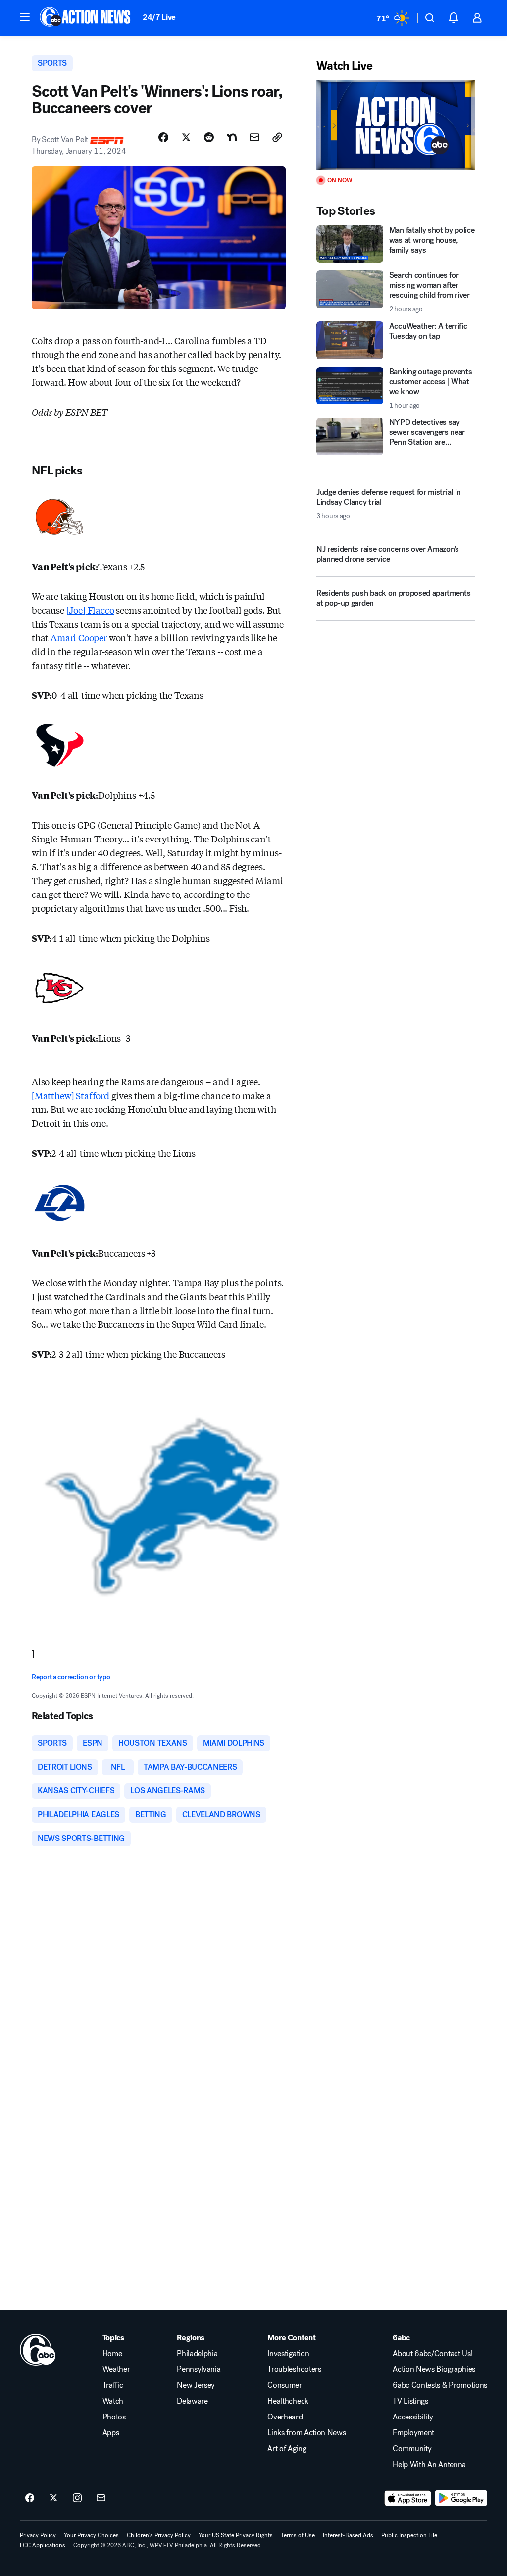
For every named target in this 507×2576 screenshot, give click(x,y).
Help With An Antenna (429, 2465)
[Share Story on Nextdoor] (232, 137)
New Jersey (196, 2385)
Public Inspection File (409, 2535)
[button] (25, 17)
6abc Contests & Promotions (440, 2385)
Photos (114, 2417)
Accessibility (413, 2417)
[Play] (396, 125)
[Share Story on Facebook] (163, 137)
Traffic (113, 2385)
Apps (111, 2433)
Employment (413, 2433)
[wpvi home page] (38, 2350)
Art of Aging (287, 2449)
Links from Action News (306, 2433)
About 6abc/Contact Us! (432, 2354)
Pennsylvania (199, 2369)
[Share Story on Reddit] (209, 137)
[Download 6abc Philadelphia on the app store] (408, 2498)
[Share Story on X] (186, 137)
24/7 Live (159, 17)
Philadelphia (197, 2354)
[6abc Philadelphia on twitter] (53, 2498)
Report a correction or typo (71, 1677)
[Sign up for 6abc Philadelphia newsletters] (101, 2498)
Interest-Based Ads (348, 2535)
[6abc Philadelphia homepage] (86, 18)
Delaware (192, 2401)
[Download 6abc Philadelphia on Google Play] (461, 2498)
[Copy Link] (277, 137)
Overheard (285, 2417)
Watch (113, 2401)
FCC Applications (43, 2545)
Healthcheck (288, 2401)
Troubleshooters (294, 2369)
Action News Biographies (434, 2369)
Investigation (288, 2354)
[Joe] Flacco (90, 610)
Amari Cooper (79, 637)
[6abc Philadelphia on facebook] (30, 2498)
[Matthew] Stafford (71, 1095)
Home (112, 2354)
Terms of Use (298, 2535)
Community (412, 2449)
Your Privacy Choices (91, 2535)
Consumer (284, 2385)
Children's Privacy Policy (159, 2535)
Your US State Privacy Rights (236, 2535)
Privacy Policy (38, 2535)
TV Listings (410, 2401)
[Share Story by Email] (254, 137)
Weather (116, 2369)
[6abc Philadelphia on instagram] (77, 2498)
